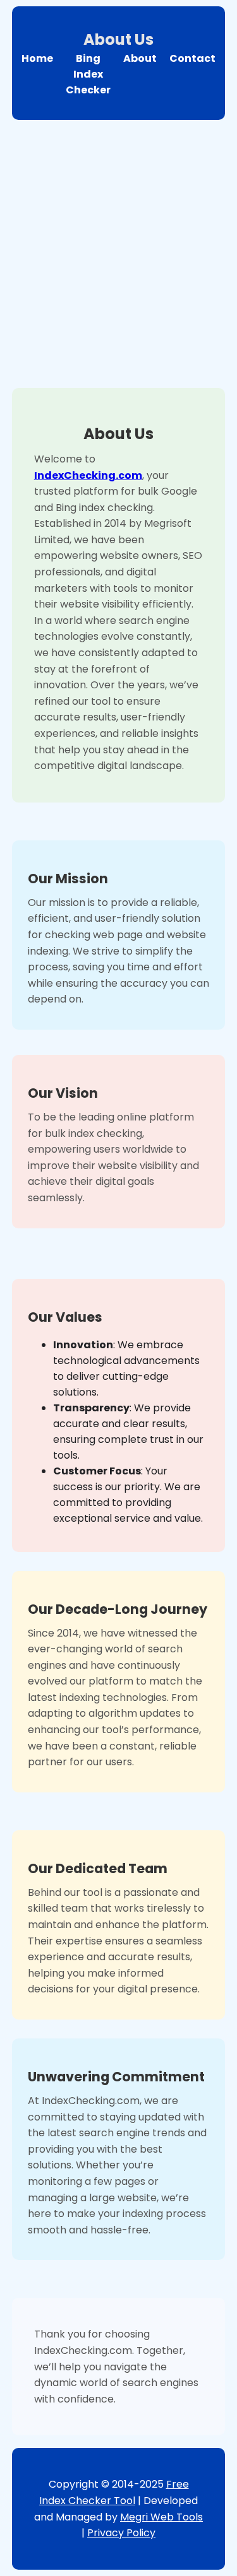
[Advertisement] (118, 251)
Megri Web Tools (161, 2517)
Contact (192, 58)
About (140, 58)
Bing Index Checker (88, 74)
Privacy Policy (121, 2533)
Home (37, 58)
